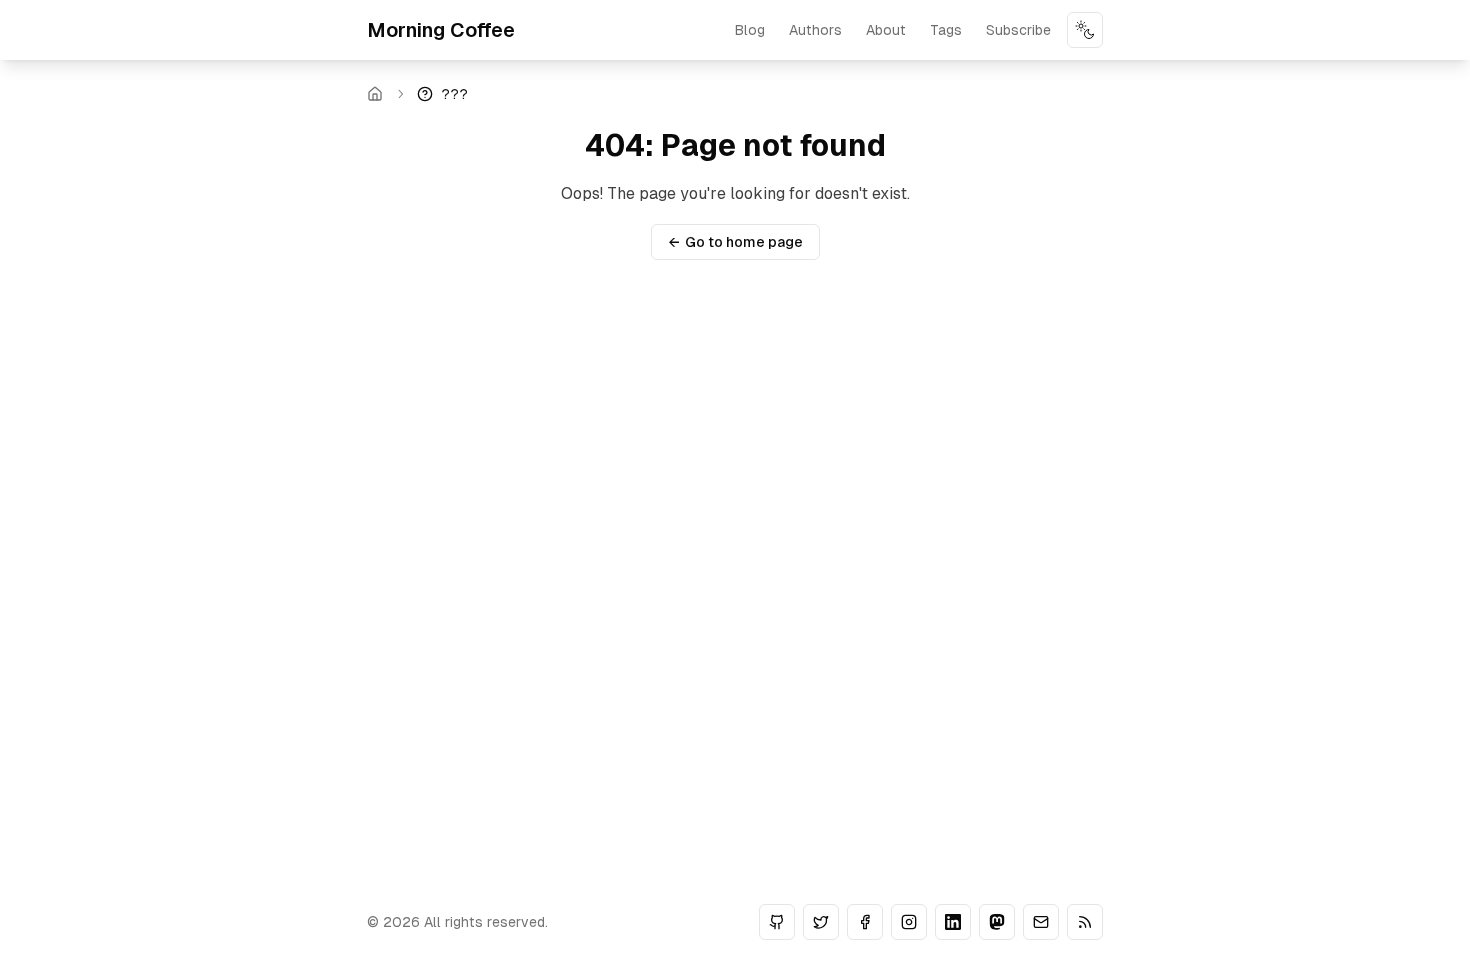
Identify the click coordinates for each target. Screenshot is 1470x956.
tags (946, 30)
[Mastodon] (997, 922)
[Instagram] (909, 922)
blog (750, 30)
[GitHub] (777, 922)
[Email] (1041, 922)
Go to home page (735, 242)
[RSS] (1085, 922)
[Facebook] (865, 922)
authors (815, 30)
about (886, 30)
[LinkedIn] (953, 922)
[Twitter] (821, 922)
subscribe (1018, 30)
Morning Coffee (441, 30)
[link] (442, 94)
